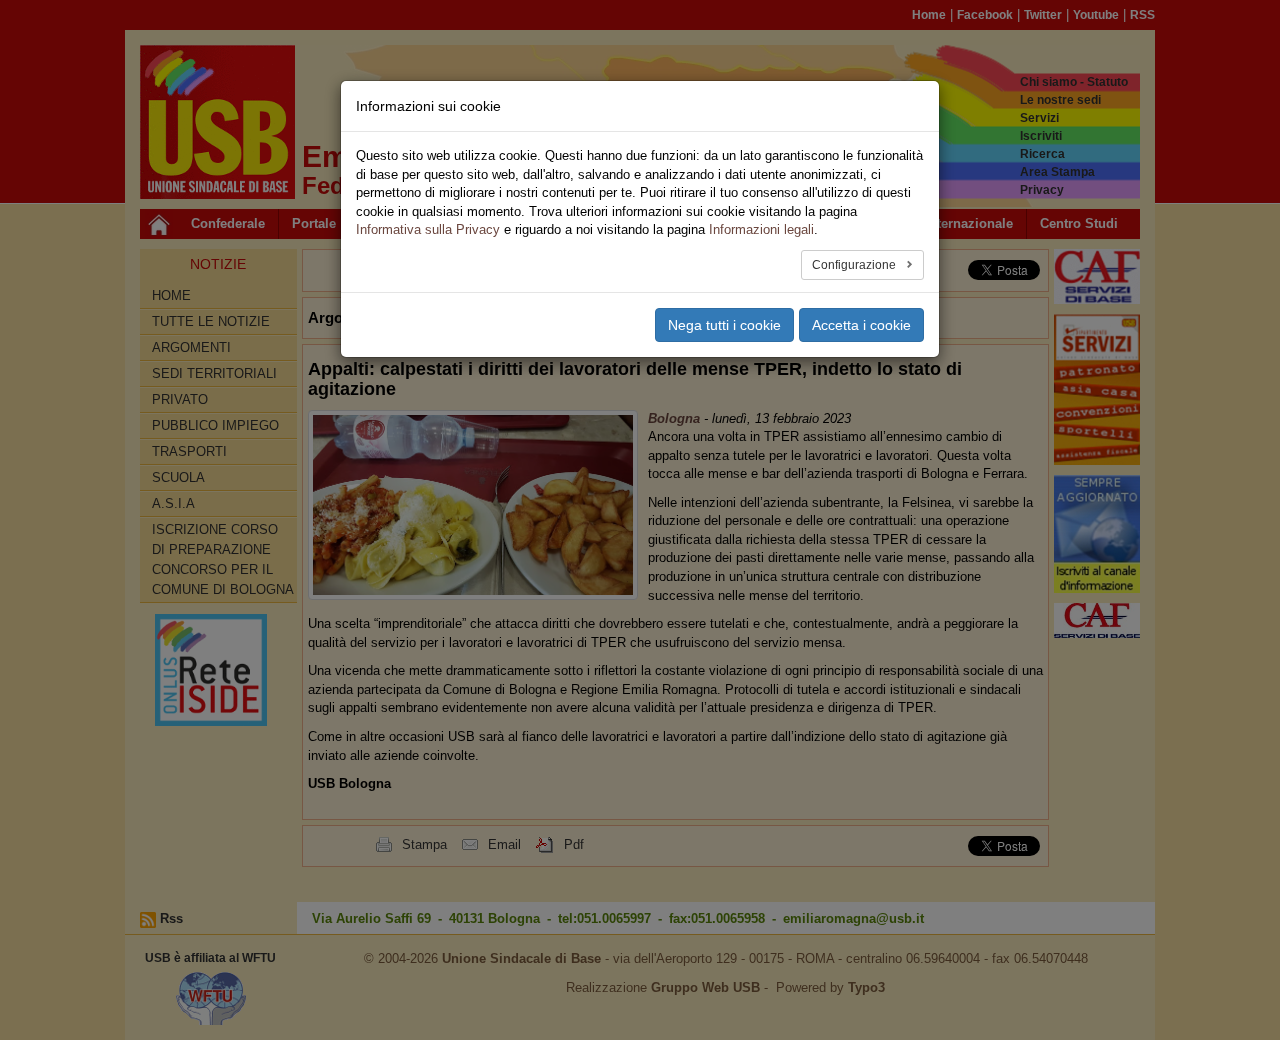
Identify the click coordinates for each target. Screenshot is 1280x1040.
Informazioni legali (761, 229)
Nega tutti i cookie (724, 325)
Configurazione (855, 265)
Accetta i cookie (861, 325)
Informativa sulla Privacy (428, 229)
